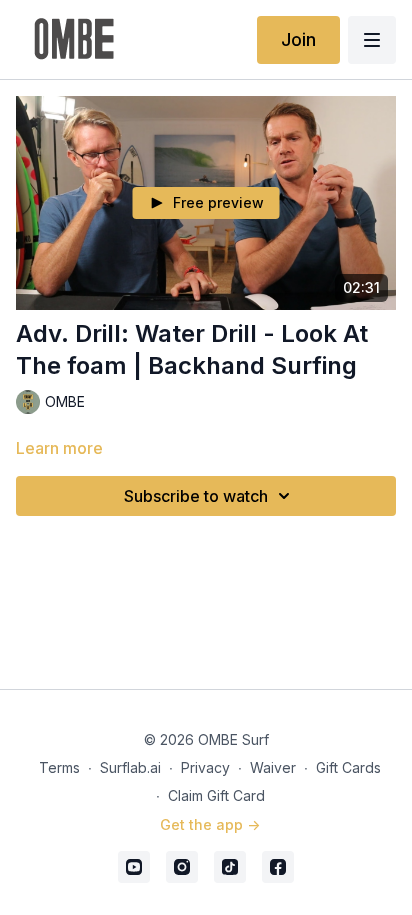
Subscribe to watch (196, 496)
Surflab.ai (130, 767)
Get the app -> (210, 824)
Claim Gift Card (216, 795)
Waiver (273, 767)
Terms (59, 767)
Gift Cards (348, 767)
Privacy (205, 767)
